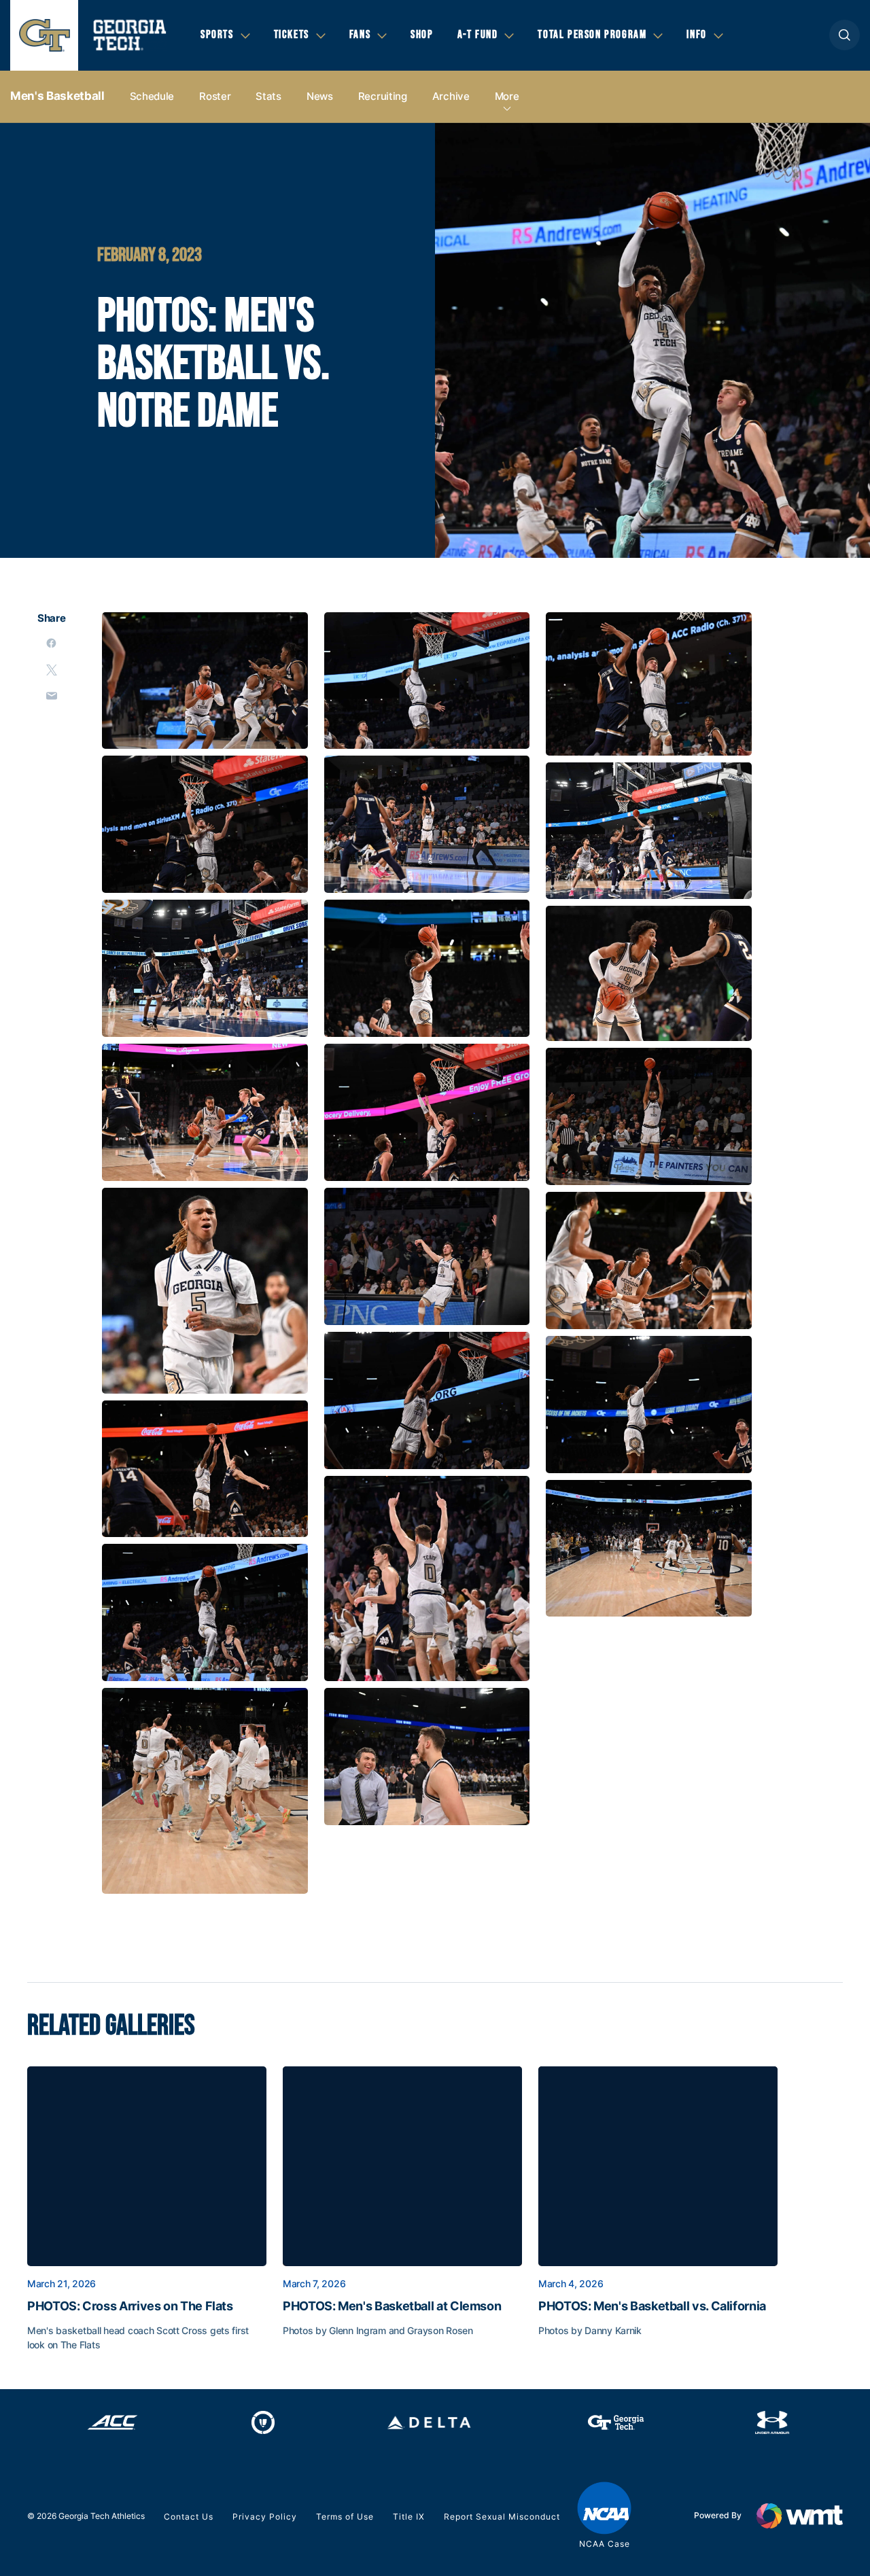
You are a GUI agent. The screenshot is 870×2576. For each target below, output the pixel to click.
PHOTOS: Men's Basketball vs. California (652, 2306)
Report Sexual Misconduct (502, 2517)
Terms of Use (345, 2517)
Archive (451, 96)
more (507, 96)
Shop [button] (422, 35)
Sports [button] (217, 35)
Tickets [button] (292, 35)
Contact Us (189, 2517)
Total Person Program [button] (592, 35)
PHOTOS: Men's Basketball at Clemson (392, 2306)
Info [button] (696, 35)
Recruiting (383, 96)
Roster (215, 96)
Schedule (152, 96)
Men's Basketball (57, 96)
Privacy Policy (265, 2517)
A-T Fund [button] (478, 35)
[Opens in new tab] (112, 2422)
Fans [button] (360, 35)
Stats (268, 96)
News (320, 96)
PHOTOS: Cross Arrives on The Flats (130, 2306)
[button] (845, 35)
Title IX (409, 2517)
